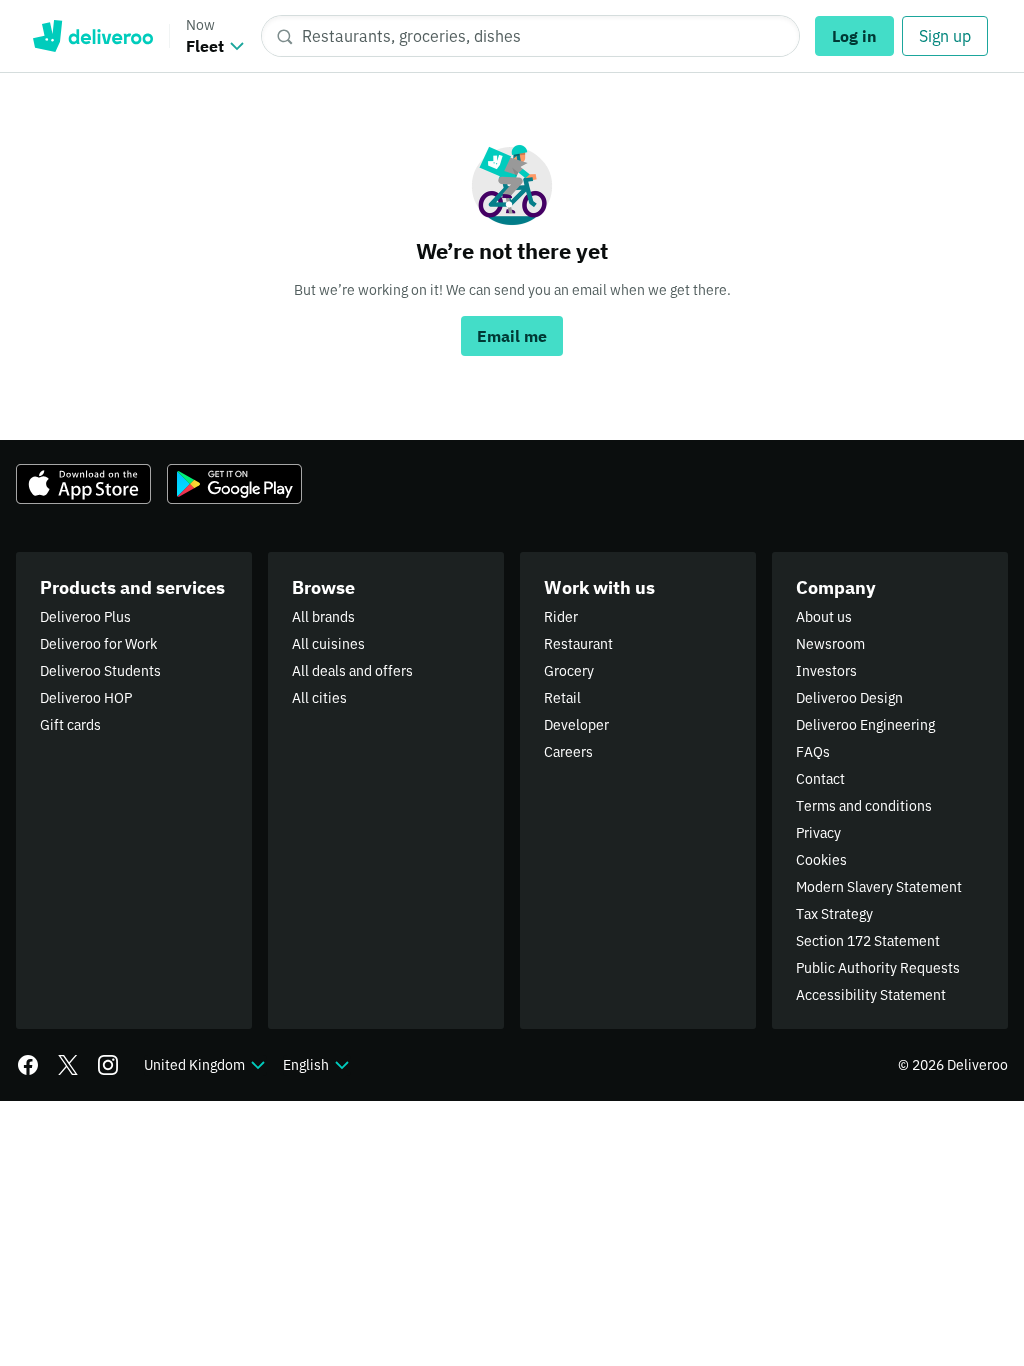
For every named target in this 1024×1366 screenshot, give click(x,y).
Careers (568, 752)
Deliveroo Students (100, 671)
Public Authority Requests (878, 968)
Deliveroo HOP (86, 698)
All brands (323, 617)
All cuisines (328, 644)
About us (824, 617)
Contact (820, 779)
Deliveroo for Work (98, 644)
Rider (561, 617)
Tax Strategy (834, 914)
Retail (562, 698)
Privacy (818, 833)
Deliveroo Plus (85, 617)
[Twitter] (68, 1065)
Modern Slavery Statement (879, 887)
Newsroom (830, 644)
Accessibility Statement (871, 995)
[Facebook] (28, 1065)
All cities (319, 698)
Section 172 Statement (868, 941)
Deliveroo (92, 36)
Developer (576, 725)
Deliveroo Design (849, 698)
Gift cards (70, 725)
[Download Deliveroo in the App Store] (83, 484)
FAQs (813, 752)
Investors (826, 671)
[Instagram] (108, 1065)
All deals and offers (352, 671)
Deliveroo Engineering (865, 725)
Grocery (569, 671)
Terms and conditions (864, 806)
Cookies (821, 860)
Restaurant (578, 644)
